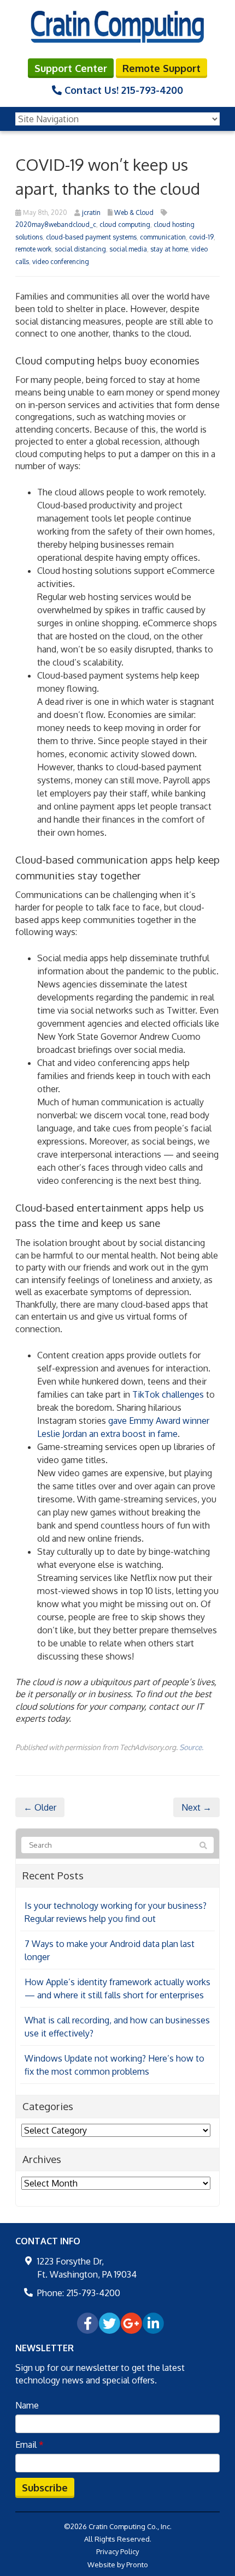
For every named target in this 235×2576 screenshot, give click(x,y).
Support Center (71, 68)
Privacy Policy (117, 2551)
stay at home (169, 249)
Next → (196, 1807)
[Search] (203, 1846)
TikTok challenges (168, 1394)
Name (27, 2405)
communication (163, 237)
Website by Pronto (118, 2565)
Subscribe (45, 2488)
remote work (33, 249)
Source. (191, 1747)
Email (30, 2445)
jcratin (91, 212)
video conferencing (61, 262)
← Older (40, 1807)
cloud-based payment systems (91, 237)
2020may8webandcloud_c (56, 224)
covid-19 (201, 237)
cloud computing (125, 224)
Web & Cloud (134, 212)
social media (128, 249)
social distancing (80, 249)
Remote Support (161, 68)
